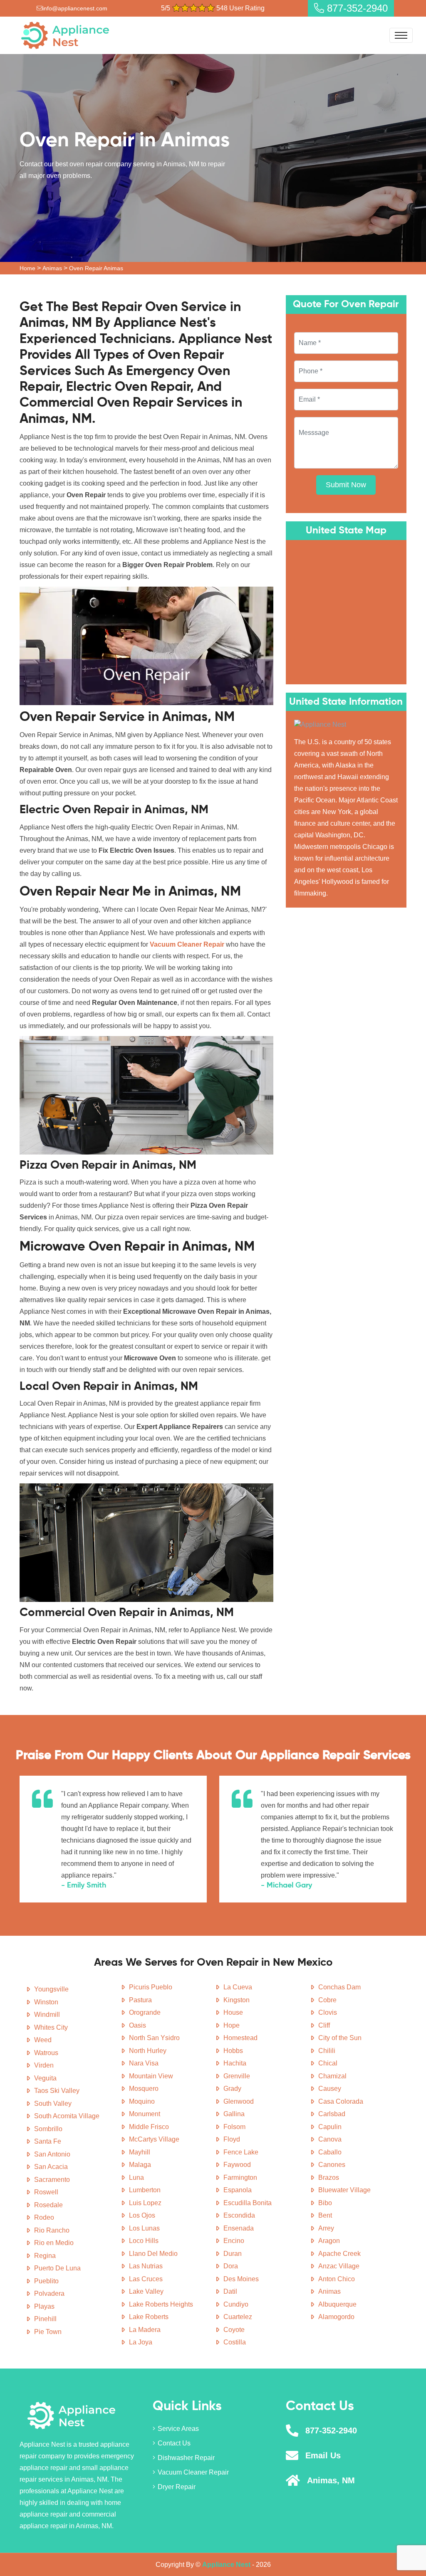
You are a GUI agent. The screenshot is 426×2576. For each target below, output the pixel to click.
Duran (233, 2254)
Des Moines (241, 2279)
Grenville (237, 2076)
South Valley (53, 2103)
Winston (46, 2002)
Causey (330, 2089)
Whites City (51, 2027)
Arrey (326, 2228)
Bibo (325, 2203)
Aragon (329, 2241)
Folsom (234, 2127)
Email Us (323, 2455)
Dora (231, 2266)
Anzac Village (339, 2266)
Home (27, 268)
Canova (330, 2139)
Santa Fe (48, 2141)
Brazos (329, 2178)
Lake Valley (146, 2291)
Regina (45, 2256)
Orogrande (145, 2012)
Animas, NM (331, 2480)
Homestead (240, 2038)
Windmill (47, 2015)
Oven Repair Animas (96, 268)
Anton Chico (337, 2279)
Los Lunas (144, 2228)
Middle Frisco (149, 2127)
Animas (52, 268)
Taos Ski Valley (57, 2091)
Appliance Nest (226, 2565)
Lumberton (145, 2190)
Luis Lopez (145, 2203)
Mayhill (140, 2152)
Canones (332, 2165)
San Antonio (52, 2154)
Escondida (239, 2215)
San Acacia (51, 2167)
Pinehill (45, 2319)
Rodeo (44, 2217)
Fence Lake (241, 2152)
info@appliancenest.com (75, 8)
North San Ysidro (154, 2038)
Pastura (140, 2000)
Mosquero (144, 2089)
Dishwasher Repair (186, 2458)
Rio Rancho (52, 2230)
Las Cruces (146, 2279)
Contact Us (174, 2443)
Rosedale (48, 2205)
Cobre (327, 2000)
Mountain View (151, 2076)
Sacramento (52, 2180)
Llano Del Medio (153, 2254)
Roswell (46, 2192)
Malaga (140, 2165)
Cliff (324, 2025)
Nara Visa (144, 2063)
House (233, 2012)
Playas (44, 2306)
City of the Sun (340, 2038)
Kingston (237, 2000)
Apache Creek (339, 2254)
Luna (136, 2178)
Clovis (328, 2012)
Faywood (237, 2165)
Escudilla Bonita (248, 2203)
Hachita (235, 2063)
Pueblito (46, 2281)
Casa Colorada (341, 2101)
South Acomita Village (67, 2116)
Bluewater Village (344, 2190)
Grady (232, 2089)
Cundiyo (236, 2304)
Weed (43, 2040)
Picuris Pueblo (151, 1987)
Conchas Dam (339, 1987)
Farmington (240, 2178)
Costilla (235, 2342)
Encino (234, 2241)
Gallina (234, 2114)
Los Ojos (142, 2215)
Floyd (232, 2139)
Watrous (46, 2053)
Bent (325, 2215)
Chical (328, 2063)
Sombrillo (48, 2129)
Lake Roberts (149, 2317)
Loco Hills (144, 2241)
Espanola (238, 2190)
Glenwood (239, 2101)
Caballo (330, 2152)
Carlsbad (332, 2114)
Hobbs (233, 2051)
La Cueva (238, 1987)
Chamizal (332, 2076)
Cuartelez (238, 2317)
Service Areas (178, 2429)
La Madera (145, 2330)
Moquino (142, 2101)
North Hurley (148, 2051)
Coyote (234, 2330)
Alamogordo (336, 2317)
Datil (230, 2291)
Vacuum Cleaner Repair (193, 2472)
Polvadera (49, 2293)
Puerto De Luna (57, 2268)
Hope (232, 2025)
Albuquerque (337, 2304)
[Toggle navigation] (401, 35)
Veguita (45, 2078)
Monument (145, 2114)
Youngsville (51, 1989)
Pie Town (48, 2332)
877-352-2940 (356, 8)
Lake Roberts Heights (161, 2304)
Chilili (327, 2051)
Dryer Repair (177, 2487)
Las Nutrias (146, 2266)
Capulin (330, 2127)
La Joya (141, 2342)
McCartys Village (154, 2139)
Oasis (137, 2025)
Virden (44, 2065)
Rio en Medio (54, 2243)
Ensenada (239, 2228)
